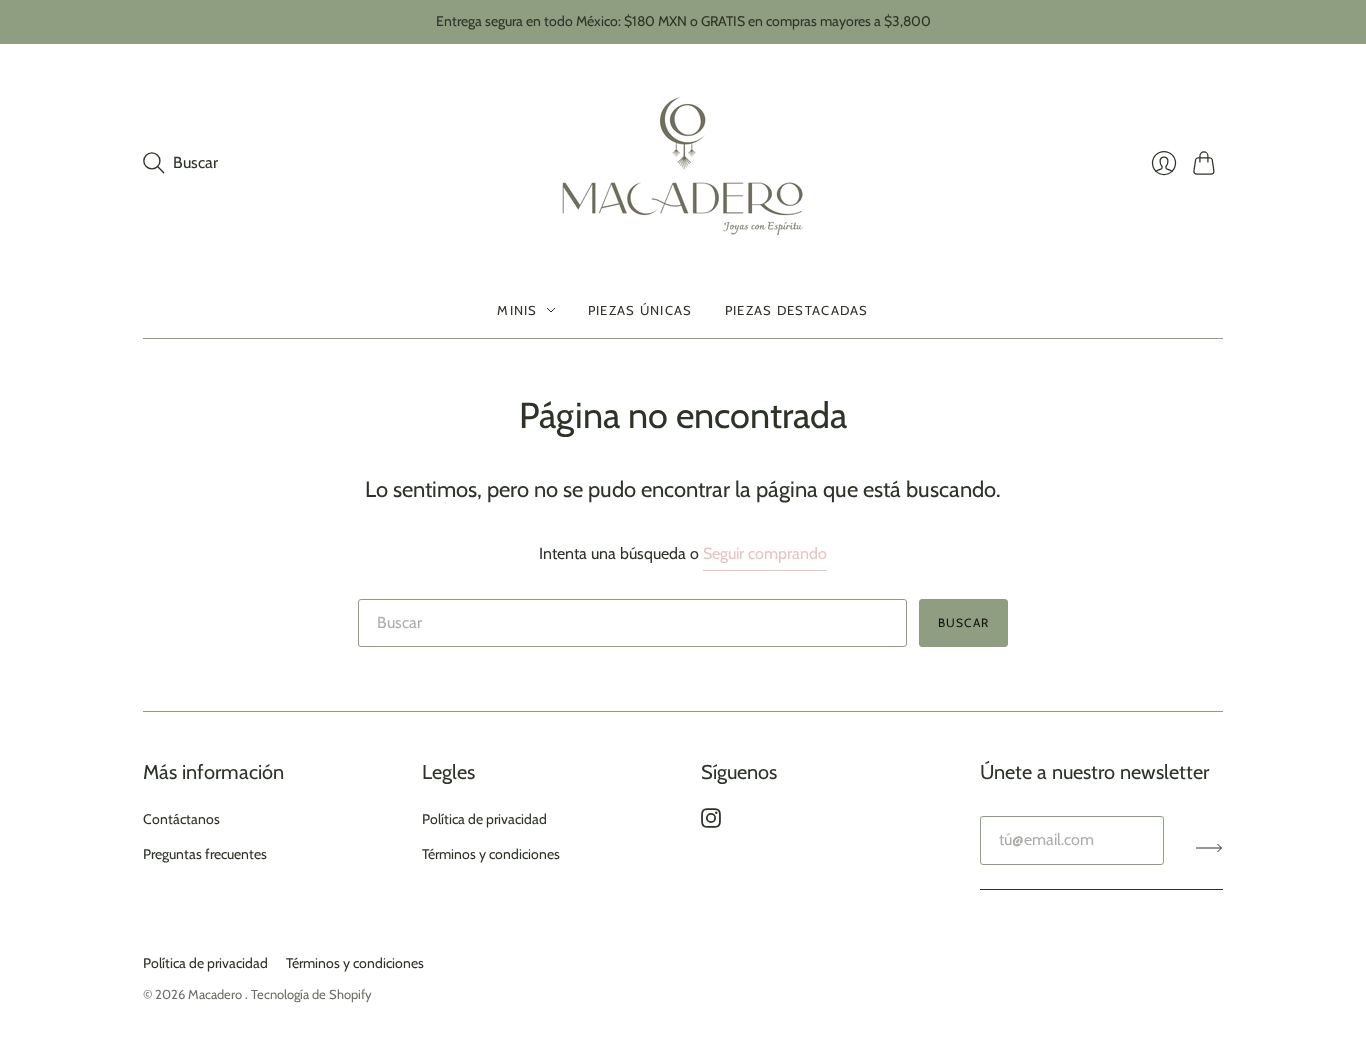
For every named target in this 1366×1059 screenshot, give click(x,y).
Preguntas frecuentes (205, 854)
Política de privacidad (484, 819)
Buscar (963, 622)
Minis (517, 310)
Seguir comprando (765, 553)
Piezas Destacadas (797, 310)
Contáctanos (181, 819)
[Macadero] (683, 163)
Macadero (216, 994)
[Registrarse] (1209, 848)
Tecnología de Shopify (311, 994)
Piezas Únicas (640, 310)
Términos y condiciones (491, 854)
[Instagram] (711, 822)
